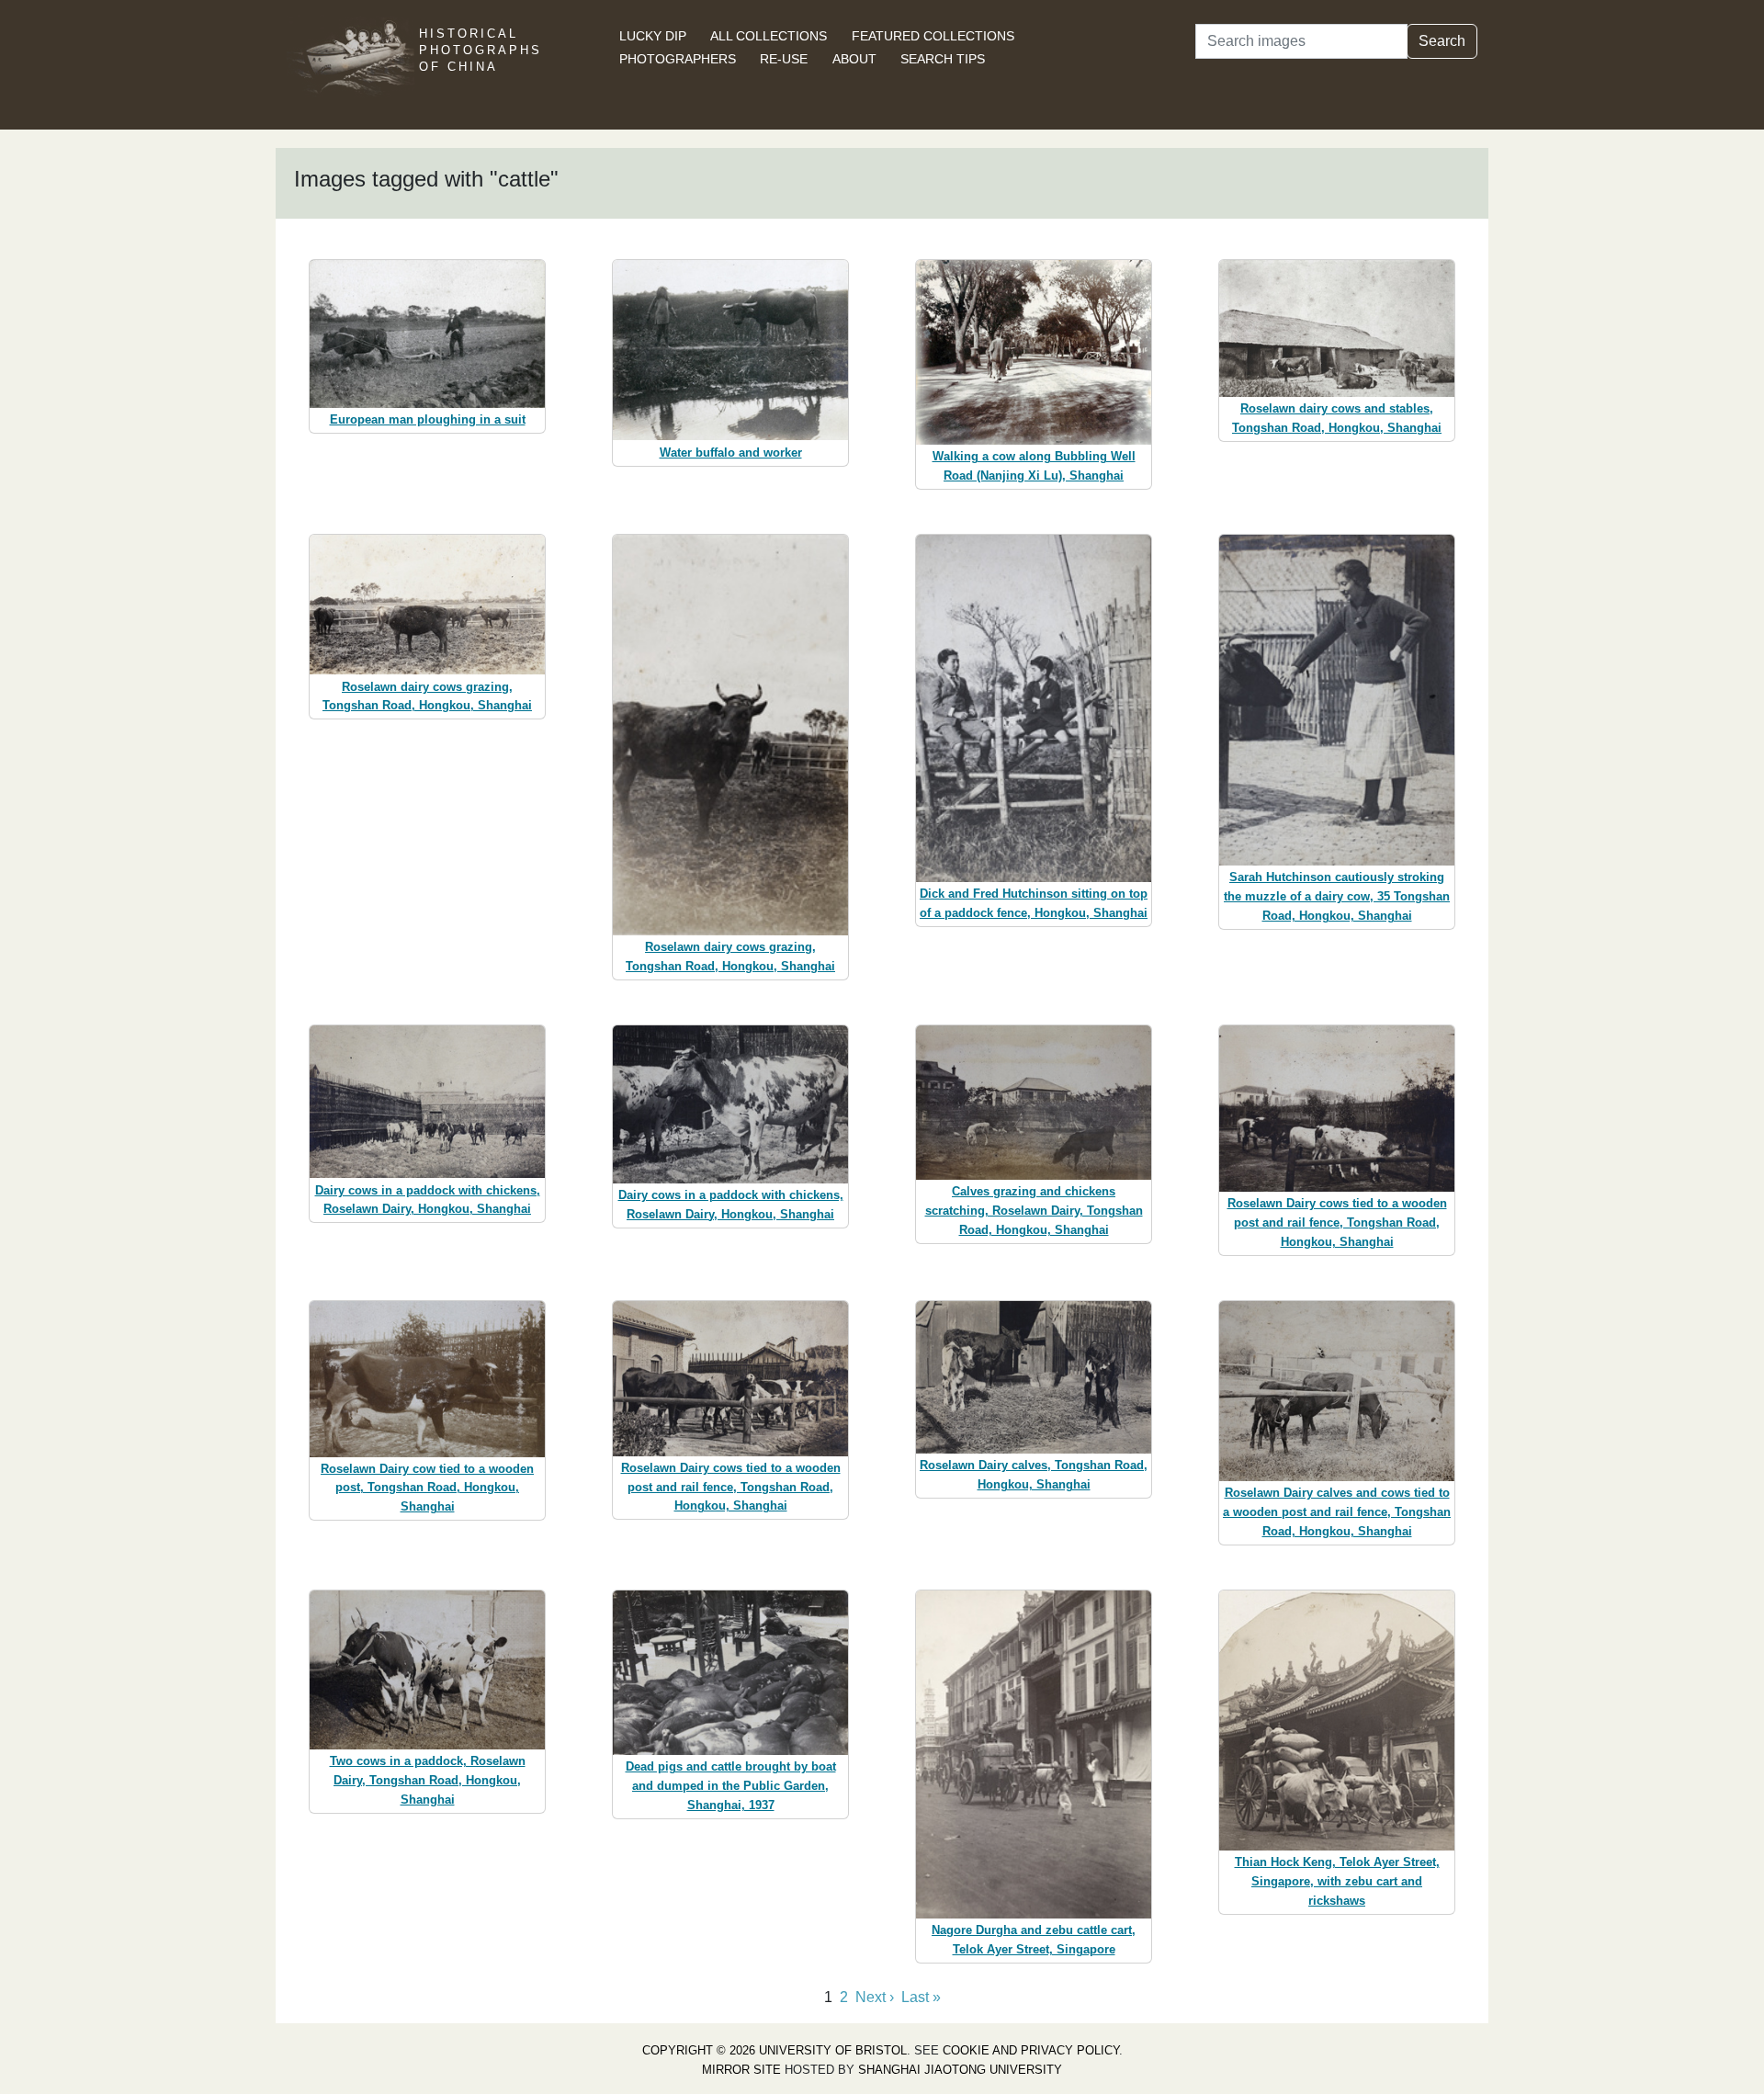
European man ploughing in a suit (428, 419)
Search (1442, 41)
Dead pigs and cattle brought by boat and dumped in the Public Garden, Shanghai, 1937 (731, 1786)
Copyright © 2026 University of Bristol (775, 2050)
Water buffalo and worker (731, 453)
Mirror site (741, 2070)
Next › (875, 1997)
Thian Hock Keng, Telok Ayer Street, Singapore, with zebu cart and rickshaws (1337, 1881)
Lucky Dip (653, 36)
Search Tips (943, 59)
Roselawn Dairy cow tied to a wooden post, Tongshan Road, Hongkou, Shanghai (427, 1488)
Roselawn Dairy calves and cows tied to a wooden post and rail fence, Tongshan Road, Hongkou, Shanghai (1337, 1512)
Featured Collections (933, 36)
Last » (921, 1997)
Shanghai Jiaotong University (960, 2070)
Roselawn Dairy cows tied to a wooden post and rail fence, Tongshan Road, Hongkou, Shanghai (1337, 1222)
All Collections (769, 36)
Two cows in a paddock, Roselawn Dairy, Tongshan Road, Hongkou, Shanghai (428, 1780)
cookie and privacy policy (1031, 2050)
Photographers (678, 59)
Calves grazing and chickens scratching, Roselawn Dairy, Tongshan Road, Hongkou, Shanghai (1034, 1211)
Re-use (784, 59)
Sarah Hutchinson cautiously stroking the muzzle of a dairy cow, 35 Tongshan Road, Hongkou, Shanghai (1337, 896)
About (854, 59)
